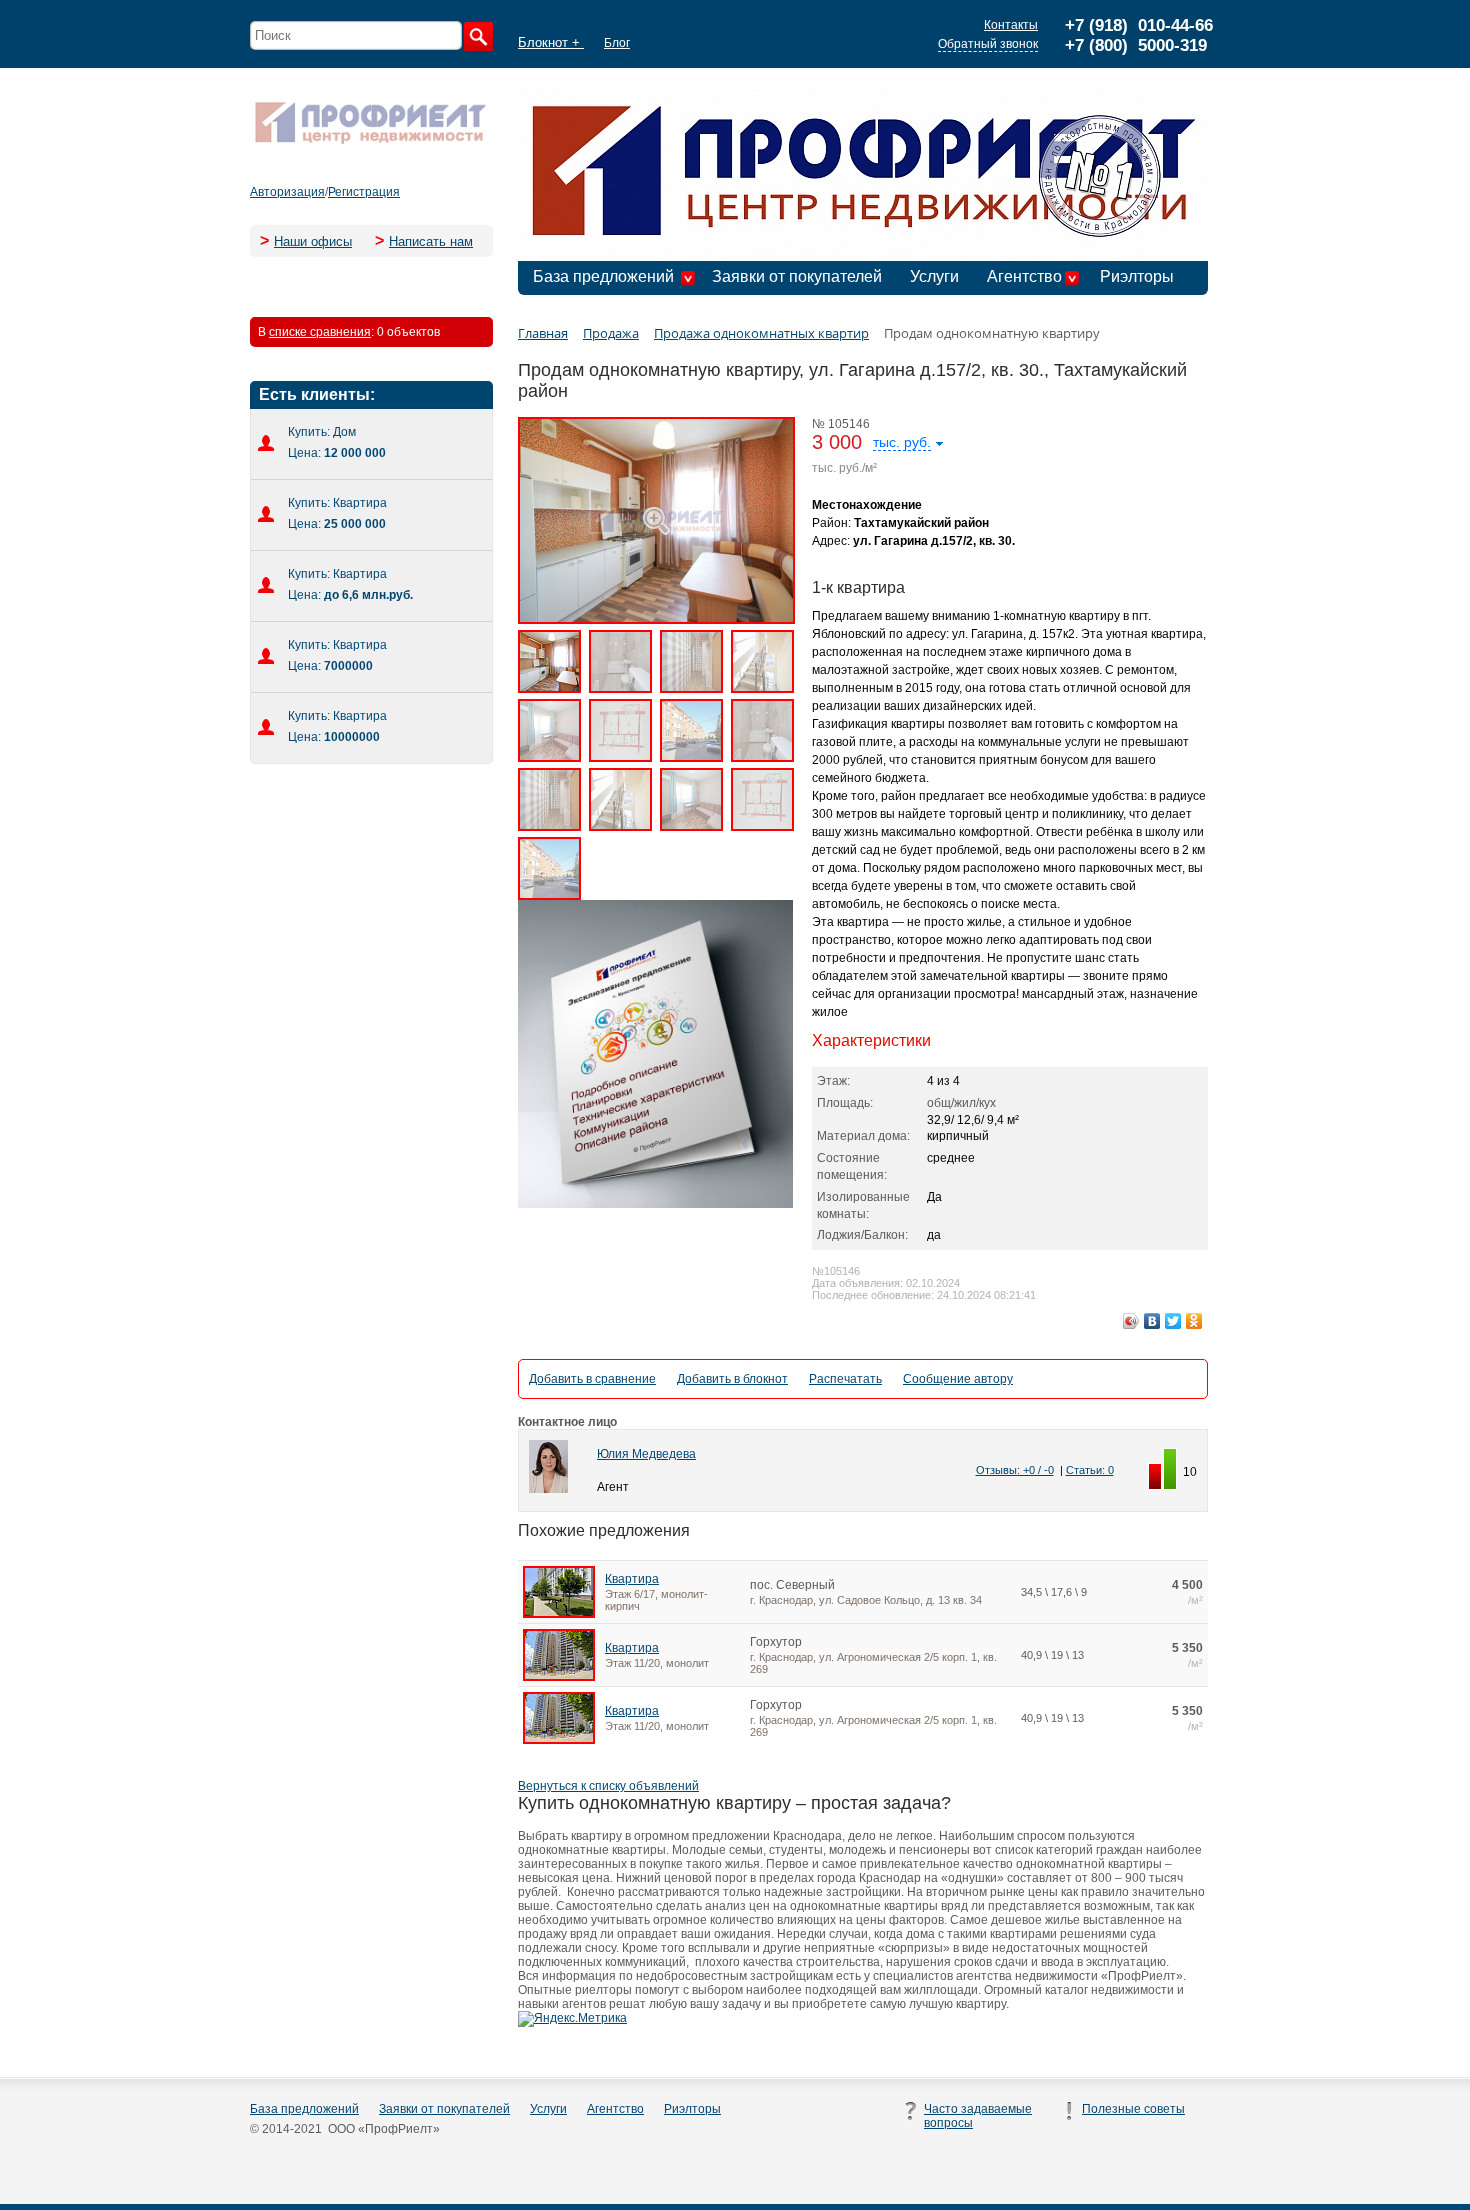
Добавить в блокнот (732, 1379)
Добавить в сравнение (592, 1379)
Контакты (1011, 25)
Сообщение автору (958, 1379)
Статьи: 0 (1090, 1470)
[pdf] (655, 1204)
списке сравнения (320, 332)
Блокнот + (551, 42)
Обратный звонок (988, 44)
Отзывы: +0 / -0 (1015, 1470)
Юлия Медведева (646, 1454)
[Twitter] (1173, 1321)
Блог (617, 43)
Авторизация (287, 192)
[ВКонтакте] (1152, 1321)
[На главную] (370, 142)
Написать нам (431, 241)
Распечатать (845, 1379)
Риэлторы (1137, 276)
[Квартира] (559, 1614)
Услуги (934, 276)
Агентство (1024, 276)
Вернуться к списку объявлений (608, 1786)
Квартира (632, 1579)
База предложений (603, 276)
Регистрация (364, 192)
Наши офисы (313, 241)
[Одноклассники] (1194, 1321)
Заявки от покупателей (797, 276)
